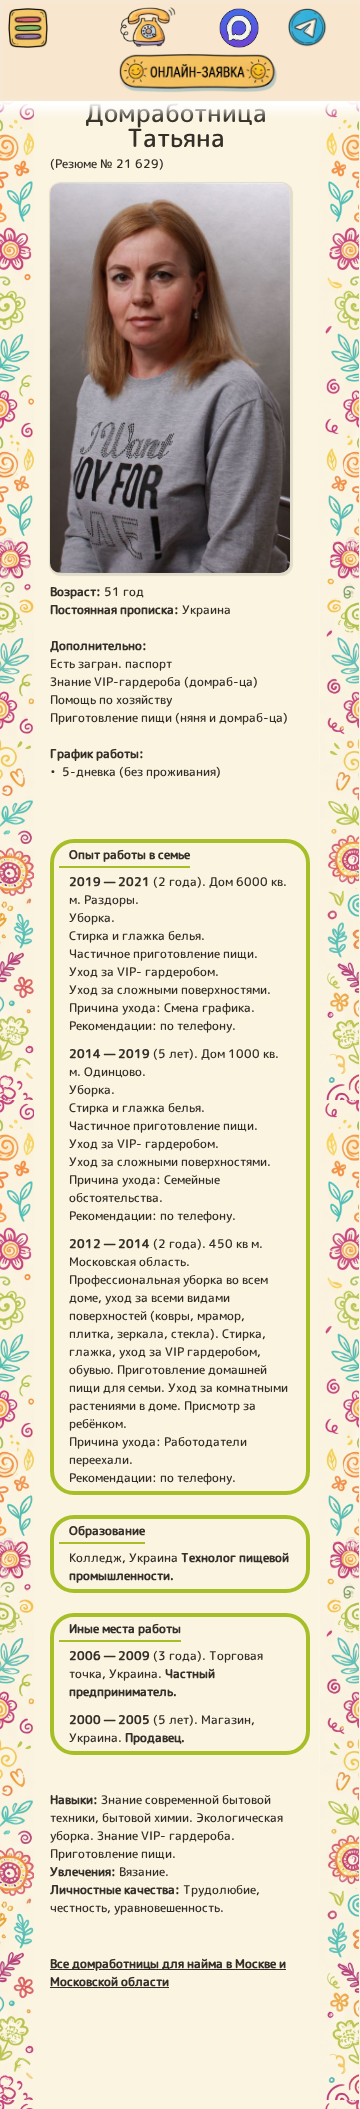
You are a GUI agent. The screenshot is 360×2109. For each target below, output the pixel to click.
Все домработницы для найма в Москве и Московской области (168, 1972)
